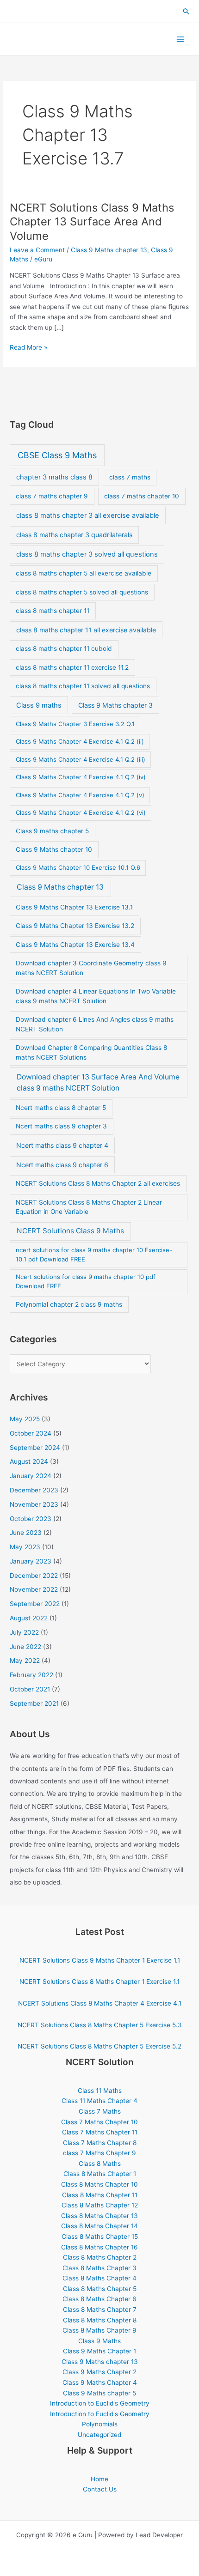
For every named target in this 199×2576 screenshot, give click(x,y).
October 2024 (31, 1433)
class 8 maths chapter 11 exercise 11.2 (72, 667)
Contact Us (100, 2489)
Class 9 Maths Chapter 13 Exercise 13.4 (75, 945)
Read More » (28, 348)
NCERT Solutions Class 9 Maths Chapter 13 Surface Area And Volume (92, 222)
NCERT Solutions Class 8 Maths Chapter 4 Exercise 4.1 (100, 2003)
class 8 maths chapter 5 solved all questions (82, 592)
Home (99, 2479)
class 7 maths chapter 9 (52, 496)
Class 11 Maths (100, 2091)
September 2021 (34, 1703)
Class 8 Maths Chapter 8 (100, 2320)
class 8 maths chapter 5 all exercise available (84, 573)
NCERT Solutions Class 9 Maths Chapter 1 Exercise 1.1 (100, 1960)
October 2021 (30, 1689)
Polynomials (100, 2424)
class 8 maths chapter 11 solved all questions (83, 686)
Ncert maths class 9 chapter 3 (61, 1126)
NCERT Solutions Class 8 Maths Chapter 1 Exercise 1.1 (99, 1982)
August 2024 (29, 1461)
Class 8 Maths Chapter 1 (100, 2174)
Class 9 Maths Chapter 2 (99, 2372)
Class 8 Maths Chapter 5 (100, 2289)
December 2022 (34, 1576)
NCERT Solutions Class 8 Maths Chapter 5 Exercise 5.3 (100, 2025)
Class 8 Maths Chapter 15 (100, 2237)
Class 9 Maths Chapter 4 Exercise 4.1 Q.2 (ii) (80, 741)
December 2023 (34, 1490)
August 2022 (29, 1618)
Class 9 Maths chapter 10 (54, 849)
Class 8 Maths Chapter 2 (100, 2257)
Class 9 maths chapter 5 (52, 831)
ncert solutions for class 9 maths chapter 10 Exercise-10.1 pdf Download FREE (94, 1255)
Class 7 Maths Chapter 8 (100, 2143)
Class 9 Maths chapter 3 (115, 705)
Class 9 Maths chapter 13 (109, 250)
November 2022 (34, 1589)
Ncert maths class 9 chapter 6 (62, 1165)
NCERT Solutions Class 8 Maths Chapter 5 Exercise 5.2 (99, 2046)
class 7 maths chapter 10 (142, 496)
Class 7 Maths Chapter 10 (99, 2122)
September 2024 (35, 1448)
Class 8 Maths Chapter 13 (99, 2216)
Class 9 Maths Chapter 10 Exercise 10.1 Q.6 (78, 867)
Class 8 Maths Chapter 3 (99, 2268)
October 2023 (31, 1519)
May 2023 (25, 1547)
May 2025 (25, 1419)
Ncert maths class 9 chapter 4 (62, 1145)
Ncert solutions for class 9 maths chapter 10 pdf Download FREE (86, 1281)
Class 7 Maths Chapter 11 (100, 2132)
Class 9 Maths (99, 2341)
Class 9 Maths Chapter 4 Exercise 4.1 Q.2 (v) (80, 795)
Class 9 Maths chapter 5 (99, 2393)
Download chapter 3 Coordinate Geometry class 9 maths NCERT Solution (91, 968)
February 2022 (31, 1675)
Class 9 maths (39, 705)
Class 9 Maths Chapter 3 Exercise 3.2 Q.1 (75, 724)
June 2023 (26, 1533)
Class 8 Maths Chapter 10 (99, 2184)
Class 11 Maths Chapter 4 (99, 2101)
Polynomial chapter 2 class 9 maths (69, 1304)
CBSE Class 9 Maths (57, 455)
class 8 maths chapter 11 (53, 611)
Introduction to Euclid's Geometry (100, 2403)
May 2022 (25, 1661)
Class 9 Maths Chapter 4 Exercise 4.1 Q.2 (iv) (81, 777)
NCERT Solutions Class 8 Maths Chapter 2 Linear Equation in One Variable (89, 1207)
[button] (187, 12)
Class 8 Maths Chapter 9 (99, 2330)
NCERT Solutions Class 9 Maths (70, 1231)
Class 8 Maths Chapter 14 (99, 2226)
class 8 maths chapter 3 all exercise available (88, 515)
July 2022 (24, 1632)
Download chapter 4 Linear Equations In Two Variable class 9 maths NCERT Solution (96, 996)
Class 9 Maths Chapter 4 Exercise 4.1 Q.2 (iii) (81, 759)
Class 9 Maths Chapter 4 (100, 2382)
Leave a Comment (37, 250)
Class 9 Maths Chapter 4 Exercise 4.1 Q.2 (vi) (81, 812)
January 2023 (31, 1561)
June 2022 (25, 1647)
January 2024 (31, 1476)
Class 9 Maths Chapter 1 (99, 2351)
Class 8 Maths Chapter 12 (100, 2205)
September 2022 (35, 1604)
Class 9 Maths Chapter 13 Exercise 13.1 (74, 907)
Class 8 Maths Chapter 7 (100, 2309)
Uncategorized (99, 2435)
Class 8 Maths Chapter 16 (99, 2247)
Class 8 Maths (100, 2164)
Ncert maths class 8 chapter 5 (61, 1108)
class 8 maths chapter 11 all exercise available (86, 630)
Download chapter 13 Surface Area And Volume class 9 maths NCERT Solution (98, 1082)
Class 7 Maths (100, 2111)
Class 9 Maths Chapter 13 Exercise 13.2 (75, 926)
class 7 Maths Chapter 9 (99, 2153)
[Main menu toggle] (181, 39)
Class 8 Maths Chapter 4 (99, 2278)
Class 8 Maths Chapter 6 (99, 2299)
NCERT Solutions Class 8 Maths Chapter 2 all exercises (98, 1183)
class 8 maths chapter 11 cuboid (64, 649)
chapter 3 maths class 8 (54, 477)
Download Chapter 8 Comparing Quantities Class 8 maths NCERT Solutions (91, 1052)
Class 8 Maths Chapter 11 (100, 2195)
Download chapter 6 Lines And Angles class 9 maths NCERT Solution (95, 1024)
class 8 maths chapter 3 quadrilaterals (74, 535)
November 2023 (34, 1504)
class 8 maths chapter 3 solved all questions (87, 554)
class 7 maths (130, 477)
